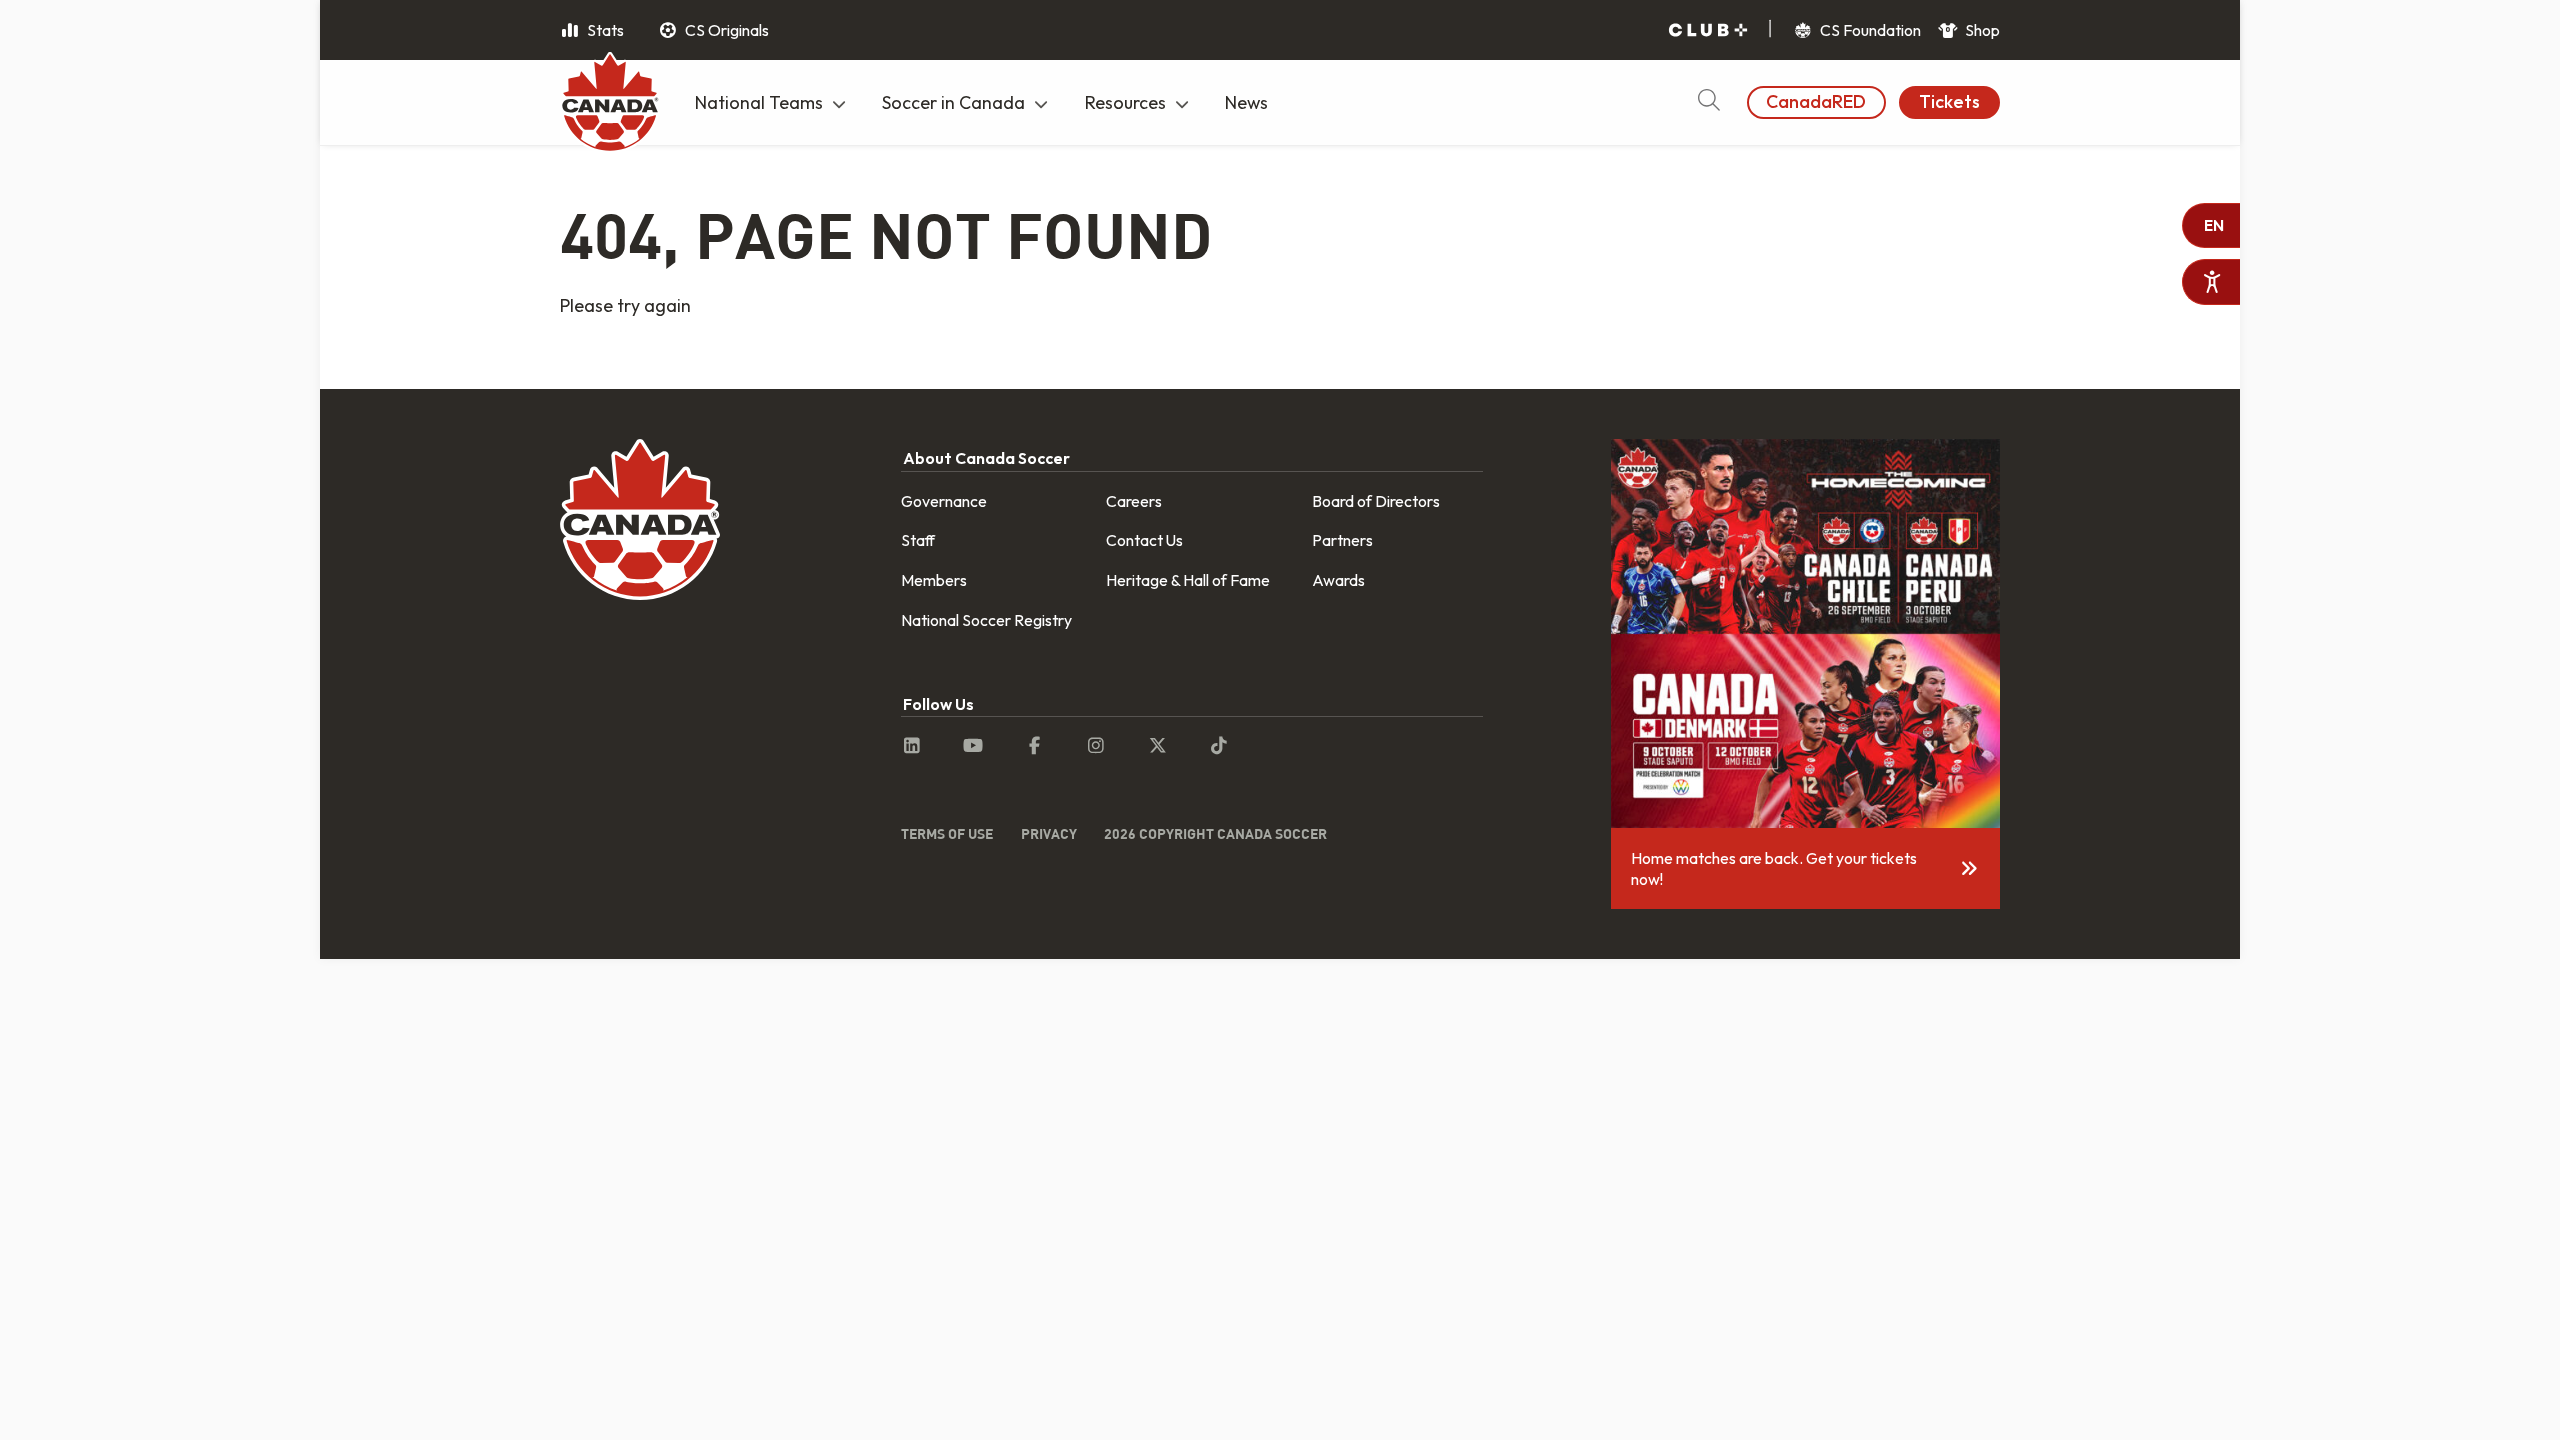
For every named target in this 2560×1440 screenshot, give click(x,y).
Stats (604, 30)
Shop (1981, 30)
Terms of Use (947, 833)
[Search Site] (1708, 102)
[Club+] (1708, 30)
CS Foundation (1869, 30)
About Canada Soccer (986, 458)
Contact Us (1144, 540)
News (1246, 102)
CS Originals (725, 30)
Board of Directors (1376, 501)
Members (934, 580)
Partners (1342, 540)
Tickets (1949, 101)
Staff (918, 540)
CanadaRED (1816, 101)
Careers (1134, 501)
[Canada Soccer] (610, 105)
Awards (1338, 580)
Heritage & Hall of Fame (1188, 580)
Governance (944, 501)
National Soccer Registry (986, 620)
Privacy (1049, 833)
